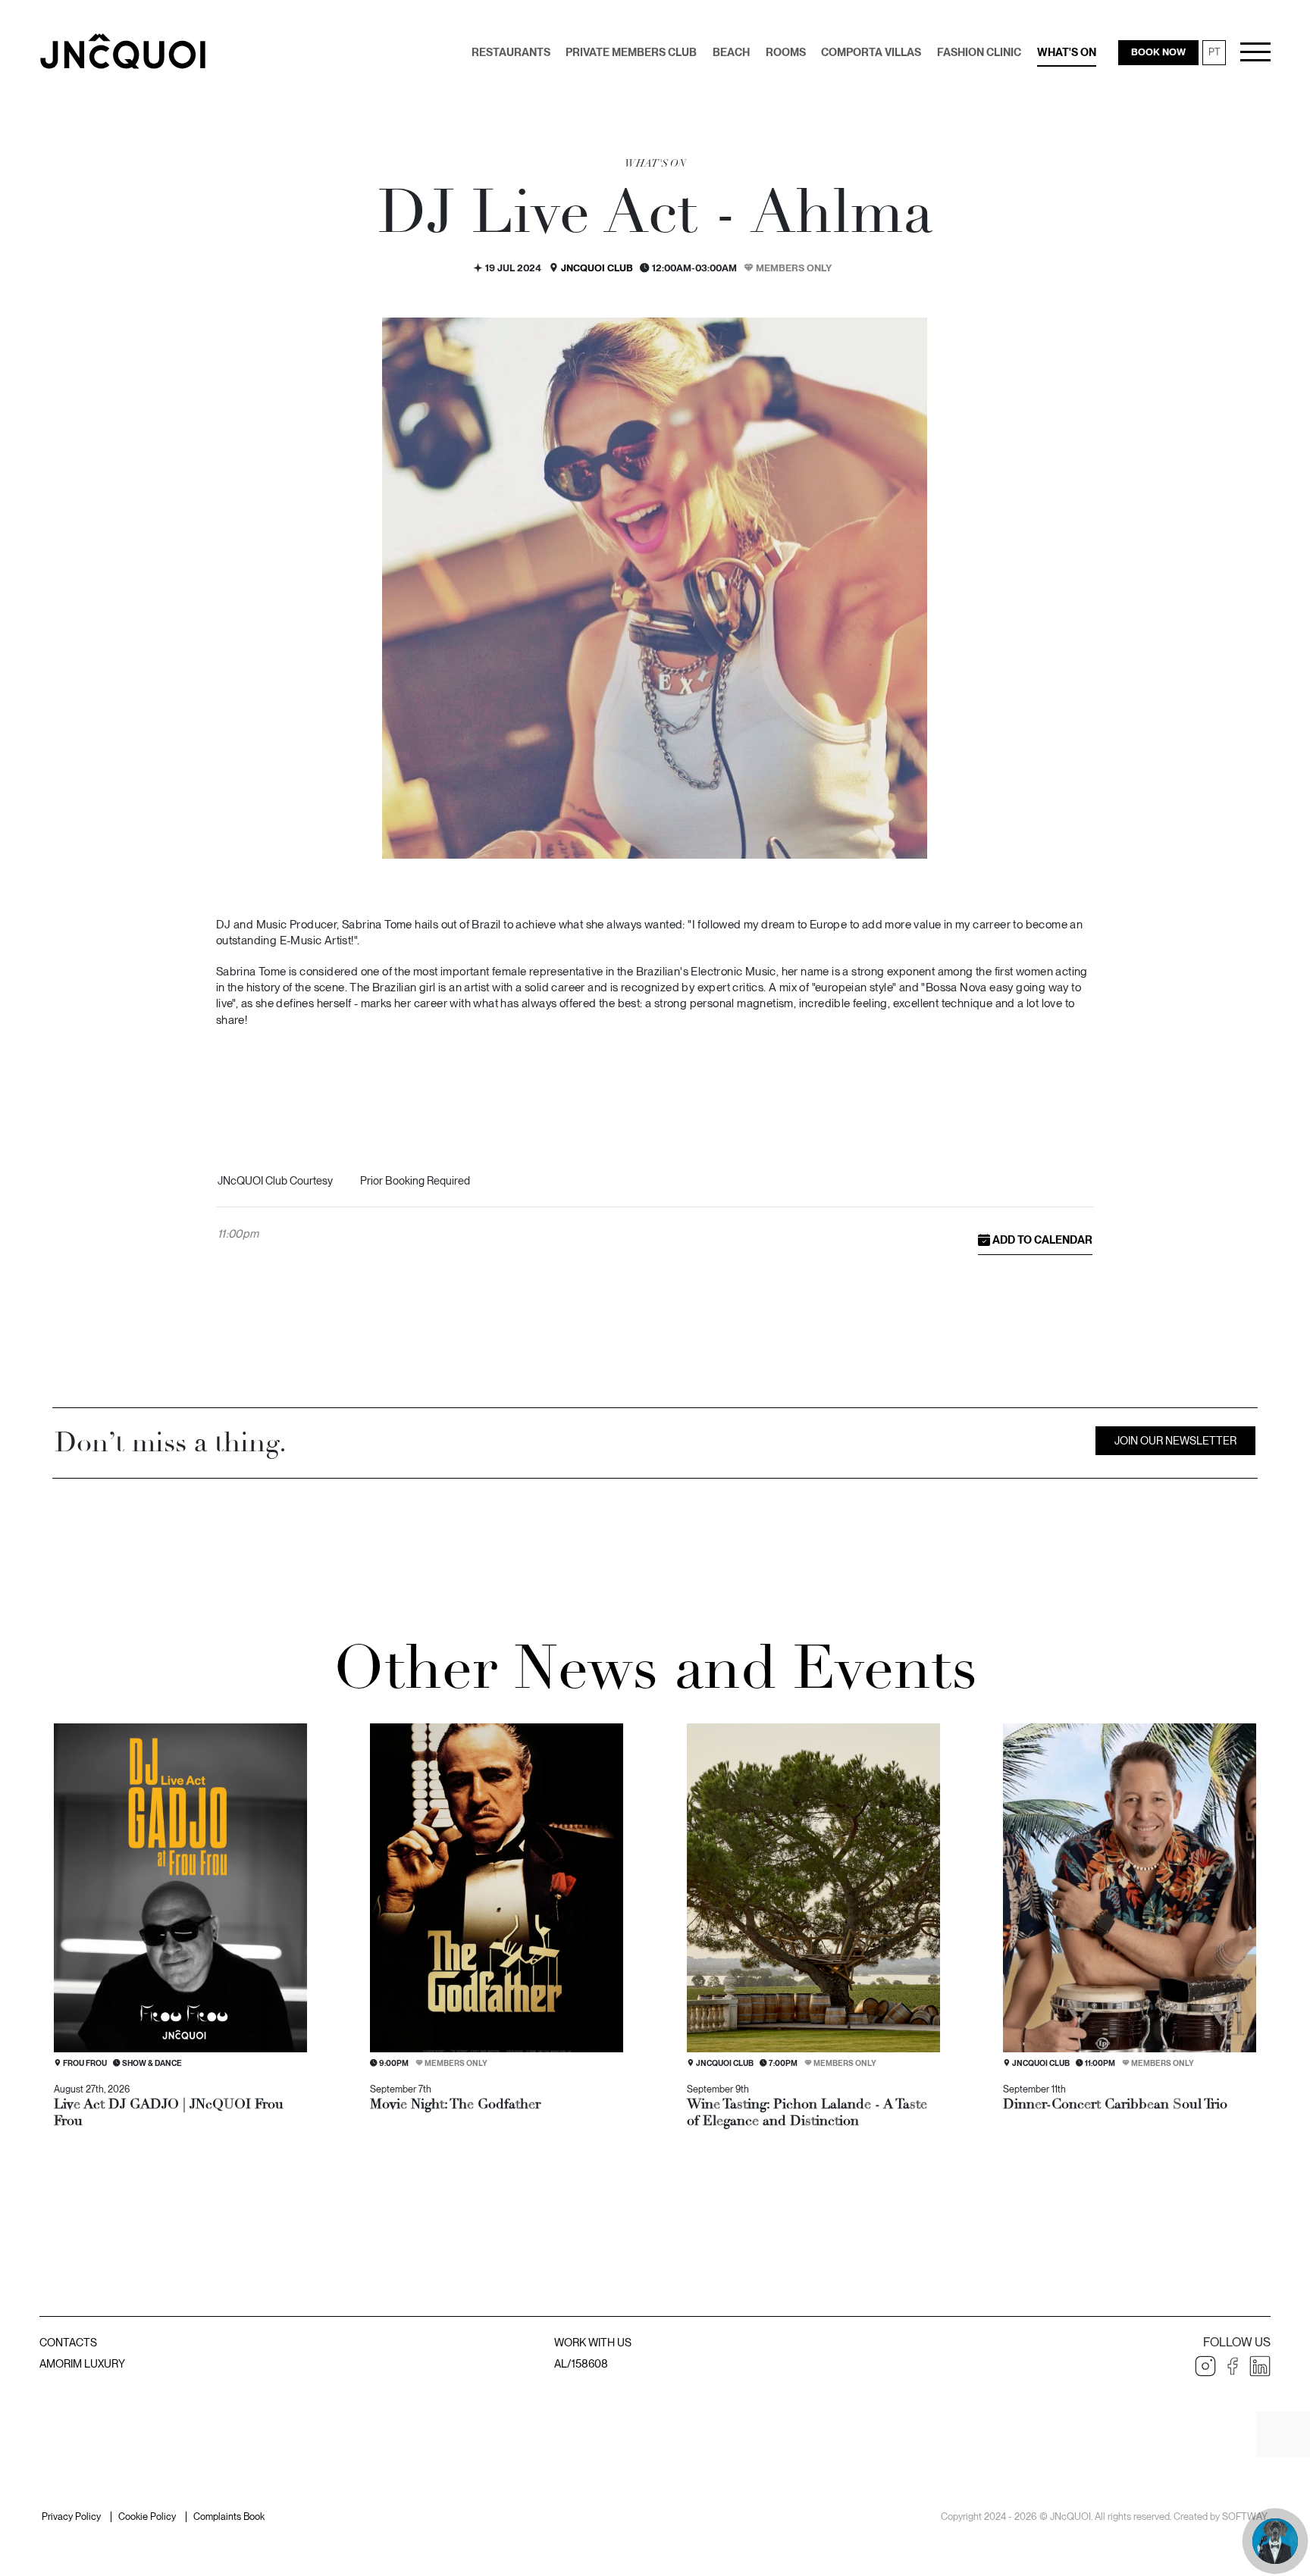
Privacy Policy (71, 2517)
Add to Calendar (1041, 1239)
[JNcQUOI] (123, 51)
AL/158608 (581, 2363)
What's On (1067, 52)
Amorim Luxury (82, 2363)
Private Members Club (631, 52)
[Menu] (1255, 52)
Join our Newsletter (1175, 1440)
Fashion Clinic (979, 52)
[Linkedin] (1260, 2366)
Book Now (1158, 52)
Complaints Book (229, 2517)
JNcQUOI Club (597, 268)
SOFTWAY (1244, 2517)
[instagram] (1205, 2366)
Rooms (786, 52)
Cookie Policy (147, 2517)
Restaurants (511, 52)
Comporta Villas (871, 52)
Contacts (68, 2342)
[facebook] (1233, 2366)
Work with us (593, 2342)
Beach (731, 52)
